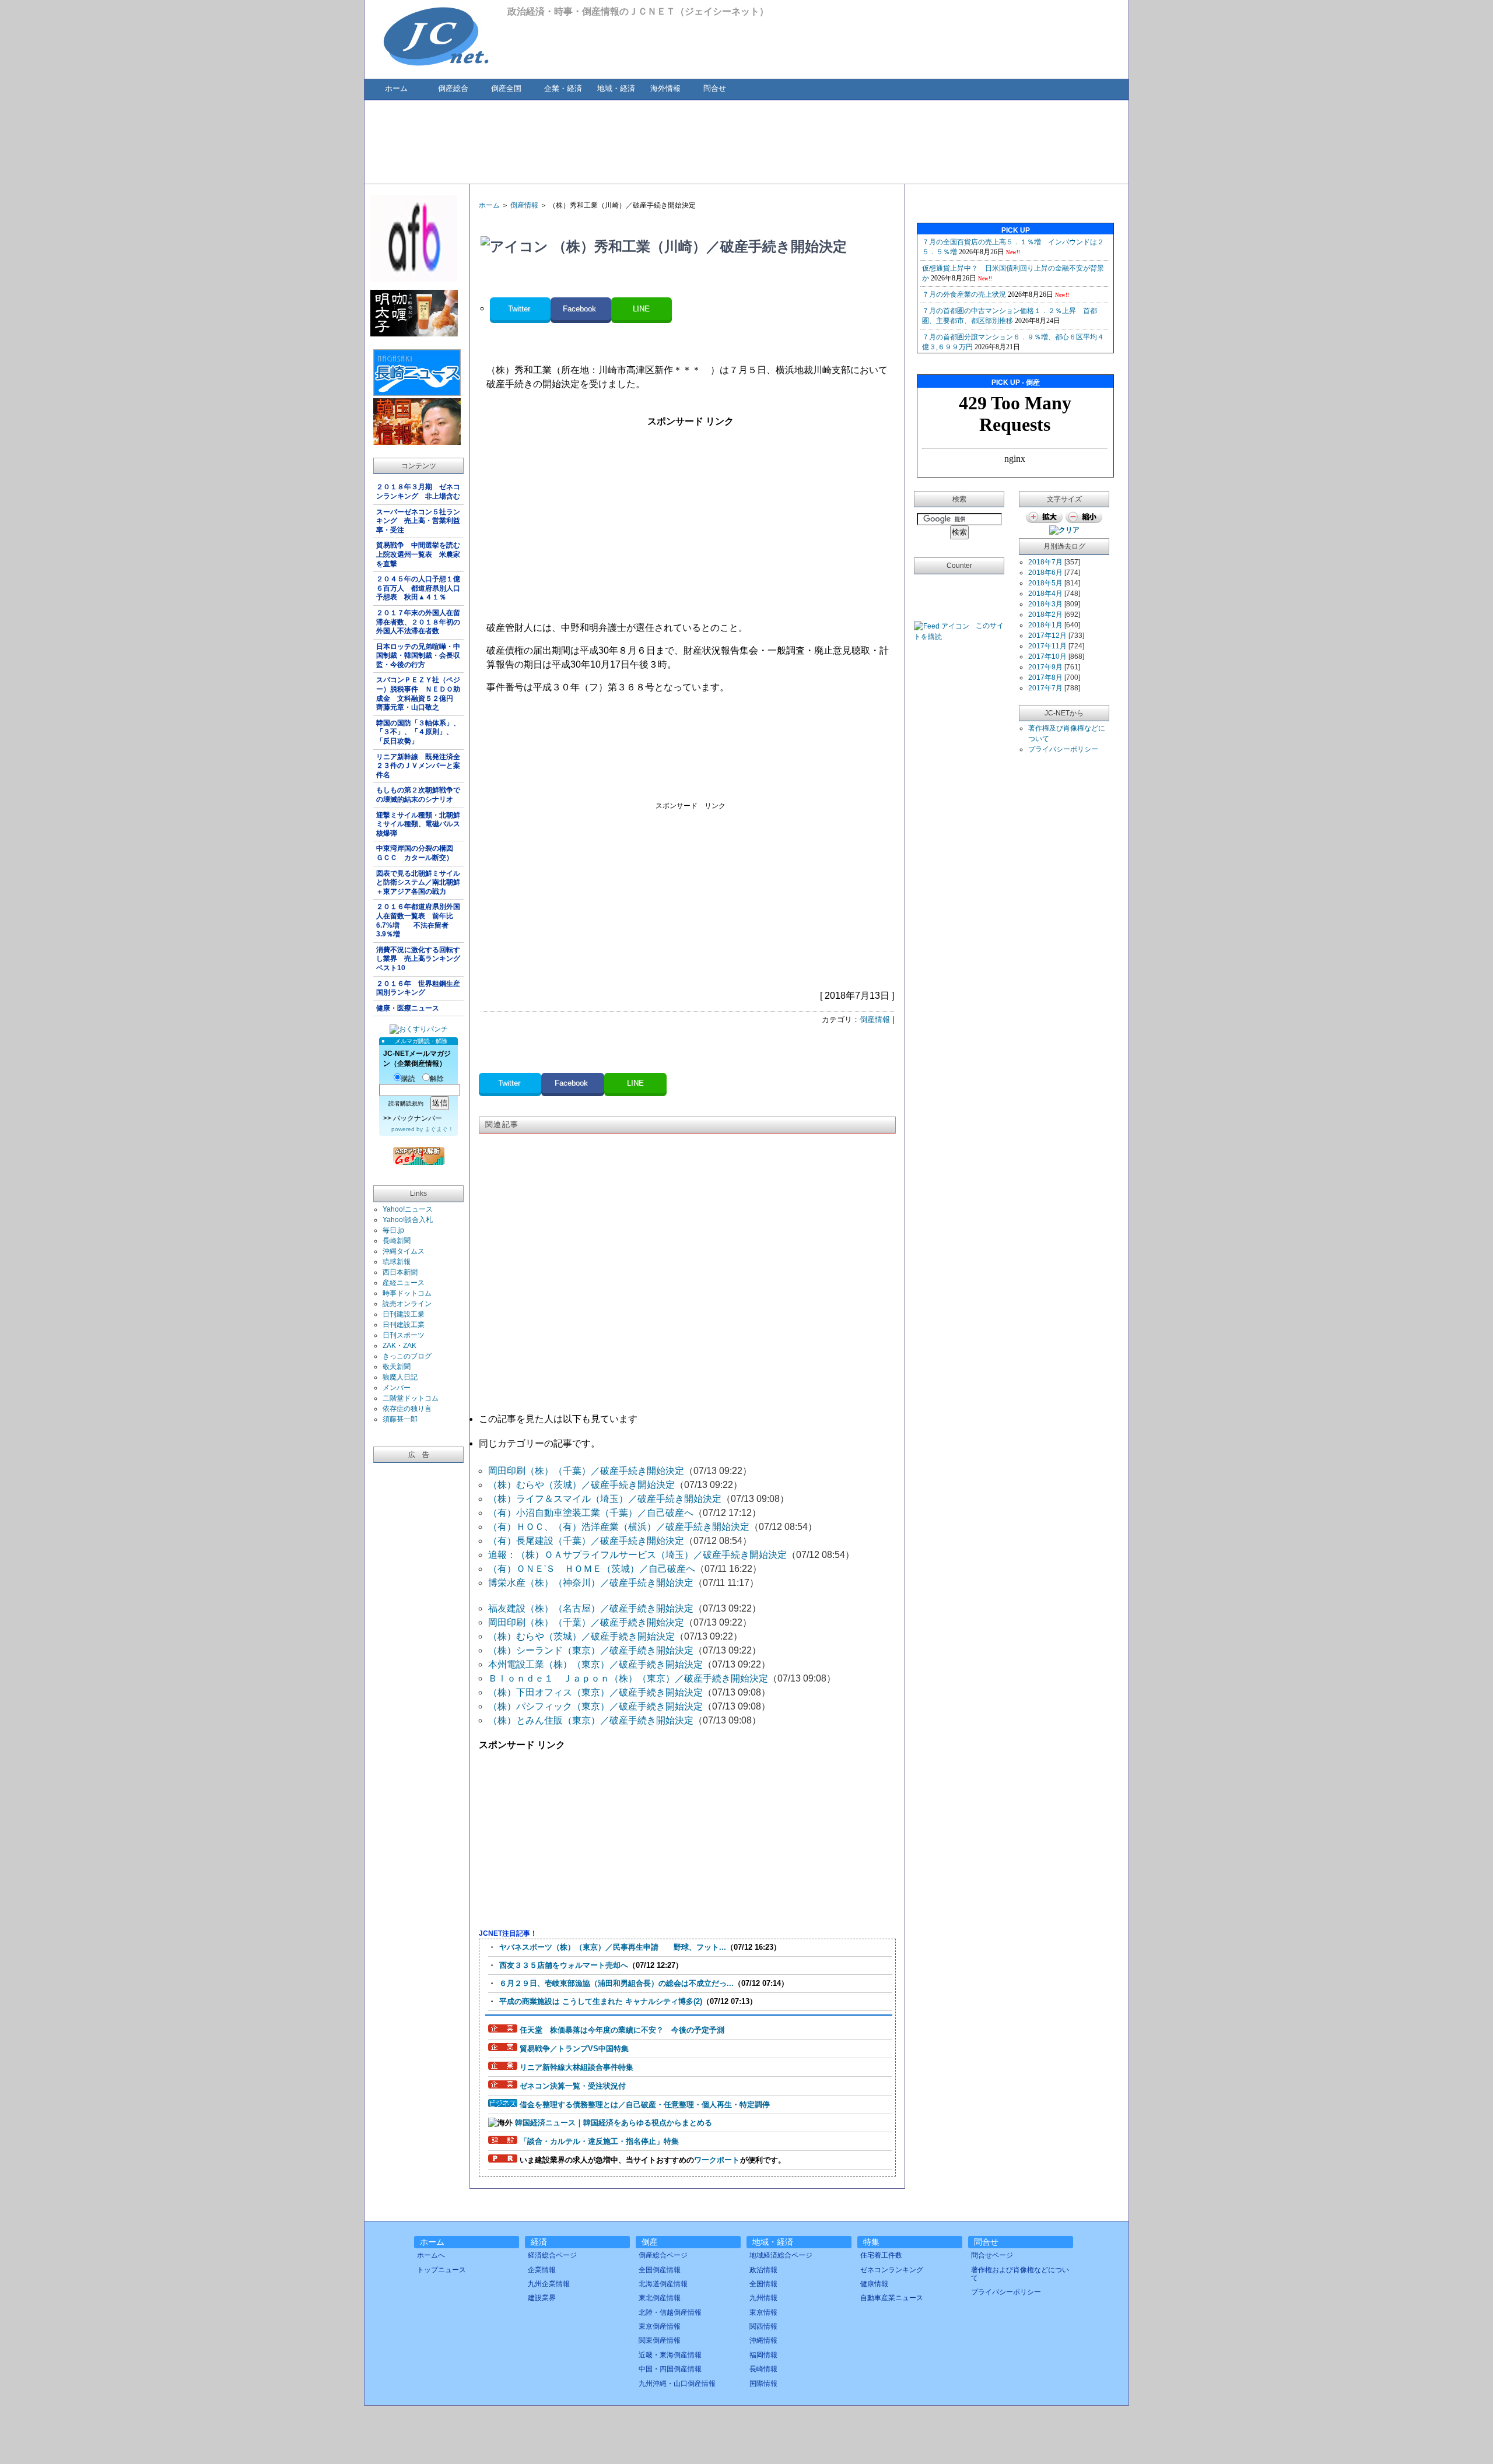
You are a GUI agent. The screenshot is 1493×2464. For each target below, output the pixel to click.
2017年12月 (1047, 636)
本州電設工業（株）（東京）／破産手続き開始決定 (595, 1664)
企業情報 (542, 2270)
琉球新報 (397, 1262)
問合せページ (992, 2255)
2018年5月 (1045, 583)
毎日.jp (393, 1230)
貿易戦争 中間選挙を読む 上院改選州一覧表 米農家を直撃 (420, 554)
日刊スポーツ (404, 1335)
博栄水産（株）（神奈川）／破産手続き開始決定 (591, 1583)
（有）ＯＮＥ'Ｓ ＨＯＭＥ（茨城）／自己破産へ (592, 1569)
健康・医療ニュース (408, 1008)
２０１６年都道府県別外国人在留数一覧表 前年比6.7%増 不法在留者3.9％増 (418, 920)
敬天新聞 (397, 1367)
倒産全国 (506, 88)
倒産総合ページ (663, 2255)
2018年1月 (1045, 625)
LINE (641, 309)
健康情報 (874, 2284)
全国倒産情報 (660, 2270)
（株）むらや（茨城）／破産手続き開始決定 (581, 1485)
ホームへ (431, 2255)
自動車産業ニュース (892, 2298)
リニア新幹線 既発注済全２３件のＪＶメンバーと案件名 (418, 766)
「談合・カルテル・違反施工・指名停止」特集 (599, 2141)
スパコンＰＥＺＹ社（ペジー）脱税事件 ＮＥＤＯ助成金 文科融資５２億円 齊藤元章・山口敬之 (418, 694)
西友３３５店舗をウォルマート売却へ (564, 1965)
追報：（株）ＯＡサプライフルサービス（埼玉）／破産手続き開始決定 (637, 1555)
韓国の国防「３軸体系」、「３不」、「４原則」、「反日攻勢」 (418, 732)
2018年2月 (1045, 615)
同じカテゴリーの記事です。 (539, 1443)
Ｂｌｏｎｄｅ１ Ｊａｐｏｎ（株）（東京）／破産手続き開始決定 (628, 1678)
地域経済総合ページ (781, 2255)
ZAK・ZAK (399, 1346)
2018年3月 (1045, 604)
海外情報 (665, 88)
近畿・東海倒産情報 (670, 2355)
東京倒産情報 (660, 2326)
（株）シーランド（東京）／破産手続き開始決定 (591, 1650)
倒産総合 (453, 88)
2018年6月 (1045, 573)
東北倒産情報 (660, 2298)
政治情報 (763, 2270)
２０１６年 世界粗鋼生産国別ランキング (418, 988)
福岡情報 (763, 2355)
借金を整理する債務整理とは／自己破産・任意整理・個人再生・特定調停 (645, 2105)
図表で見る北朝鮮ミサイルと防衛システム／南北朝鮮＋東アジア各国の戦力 (418, 882)
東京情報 (763, 2312)
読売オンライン (407, 1304)
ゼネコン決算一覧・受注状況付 (573, 2086)
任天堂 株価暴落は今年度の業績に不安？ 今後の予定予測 (622, 2030)
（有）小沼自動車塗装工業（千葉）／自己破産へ (591, 1513)
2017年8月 (1045, 678)
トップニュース (441, 2270)
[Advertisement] (746, 141)
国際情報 (763, 2384)
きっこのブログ (407, 1356)
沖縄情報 (763, 2340)
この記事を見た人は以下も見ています (558, 1419)
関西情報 (763, 2326)
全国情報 (763, 2284)
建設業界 (542, 2298)
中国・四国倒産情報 (670, 2369)
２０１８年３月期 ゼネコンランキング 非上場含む (418, 492)
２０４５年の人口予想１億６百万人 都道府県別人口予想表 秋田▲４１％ (418, 588)
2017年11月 (1047, 646)
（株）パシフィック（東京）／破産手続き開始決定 (595, 1706)
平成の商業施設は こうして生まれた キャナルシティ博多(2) (601, 2001)
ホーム (396, 88)
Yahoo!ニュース (408, 1209)
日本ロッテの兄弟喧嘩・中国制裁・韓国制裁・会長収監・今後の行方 (418, 656)
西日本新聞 (400, 1272)
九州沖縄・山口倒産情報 (677, 2384)
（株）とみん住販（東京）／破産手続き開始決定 (591, 1720)
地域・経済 (616, 88)
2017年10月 (1047, 657)
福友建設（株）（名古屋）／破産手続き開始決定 (591, 1608)
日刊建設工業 (404, 1314)
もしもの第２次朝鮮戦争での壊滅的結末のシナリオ (418, 795)
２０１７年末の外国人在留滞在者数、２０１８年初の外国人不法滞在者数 (418, 622)
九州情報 (763, 2298)
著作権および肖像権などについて (1020, 2274)
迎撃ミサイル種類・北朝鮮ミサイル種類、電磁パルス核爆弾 (418, 824)
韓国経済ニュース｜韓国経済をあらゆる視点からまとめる (614, 2123)
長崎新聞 (397, 1241)
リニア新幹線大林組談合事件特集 (576, 2067)
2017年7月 (1045, 688)
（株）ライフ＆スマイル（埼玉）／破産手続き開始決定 (605, 1499)
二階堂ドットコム (411, 1398)
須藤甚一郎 (400, 1419)
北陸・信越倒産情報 (670, 2312)
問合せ (715, 88)
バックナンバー (418, 1118)
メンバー (397, 1388)
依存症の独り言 (407, 1409)
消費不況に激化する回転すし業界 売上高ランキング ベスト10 (420, 959)
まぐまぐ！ (439, 1129)
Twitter (520, 309)
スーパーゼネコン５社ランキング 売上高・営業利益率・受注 (418, 521)
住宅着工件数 (881, 2255)
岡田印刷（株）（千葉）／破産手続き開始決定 (586, 1471)
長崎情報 (763, 2369)
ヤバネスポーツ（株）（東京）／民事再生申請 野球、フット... (613, 1947)
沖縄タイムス (404, 1251)
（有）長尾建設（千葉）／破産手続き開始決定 (586, 1541)
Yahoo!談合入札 (408, 1220)
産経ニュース (404, 1283)
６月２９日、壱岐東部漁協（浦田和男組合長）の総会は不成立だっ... (616, 1983)
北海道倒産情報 (663, 2284)
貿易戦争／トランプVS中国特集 (574, 2049)
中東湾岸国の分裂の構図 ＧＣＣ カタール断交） (418, 853)
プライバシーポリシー (1063, 749)
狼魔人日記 (400, 1377)
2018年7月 (1045, 562)
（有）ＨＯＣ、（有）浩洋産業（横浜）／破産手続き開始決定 (619, 1527)
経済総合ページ (552, 2255)
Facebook (581, 309)
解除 (437, 1079)
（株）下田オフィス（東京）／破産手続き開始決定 (595, 1692)
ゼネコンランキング (892, 2270)
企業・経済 (563, 88)
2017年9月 (1045, 667)
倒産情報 (524, 205)
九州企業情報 (549, 2284)
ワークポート (717, 2160)
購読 (408, 1079)
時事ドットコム (407, 1293)
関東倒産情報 (660, 2340)
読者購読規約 (406, 1103)
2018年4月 (1045, 594)
